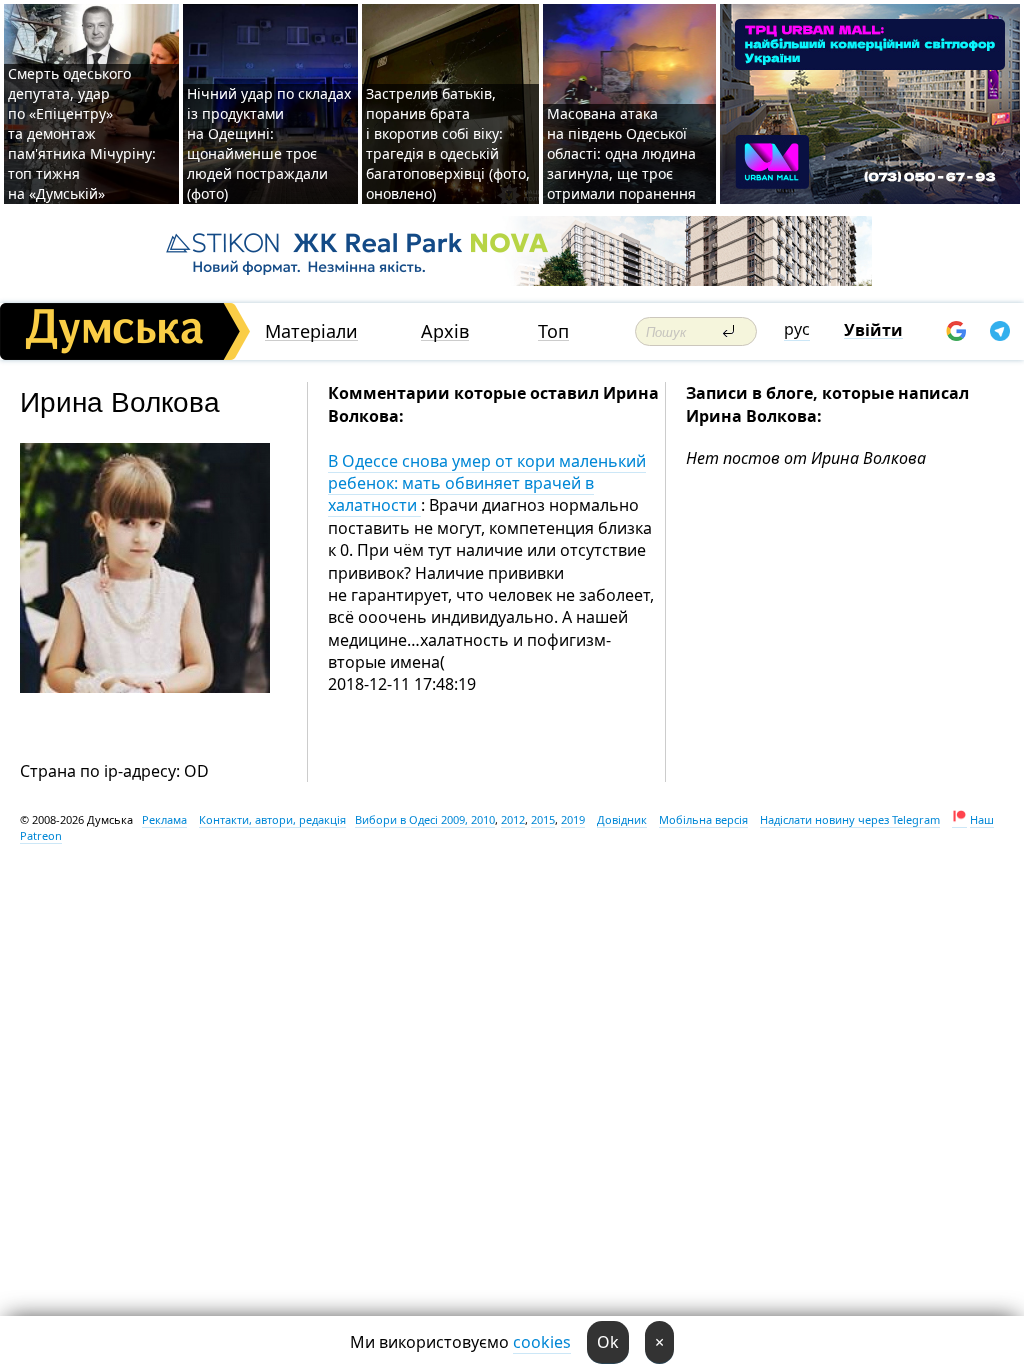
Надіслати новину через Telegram (850, 819)
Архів (445, 331)
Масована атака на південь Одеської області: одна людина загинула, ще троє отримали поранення (621, 153)
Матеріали (311, 331)
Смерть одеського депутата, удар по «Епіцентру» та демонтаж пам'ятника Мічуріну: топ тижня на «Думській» (82, 133)
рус (797, 329)
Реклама (164, 819)
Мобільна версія (703, 819)
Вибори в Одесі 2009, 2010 (425, 819)
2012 (513, 819)
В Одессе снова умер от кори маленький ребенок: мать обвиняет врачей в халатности (487, 483)
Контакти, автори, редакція (272, 819)
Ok (608, 1342)
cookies (542, 1342)
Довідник (622, 819)
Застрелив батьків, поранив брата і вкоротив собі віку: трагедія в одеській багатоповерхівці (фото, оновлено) (448, 143)
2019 (573, 819)
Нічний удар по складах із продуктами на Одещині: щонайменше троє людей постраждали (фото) (269, 143)
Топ (553, 331)
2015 (543, 819)
